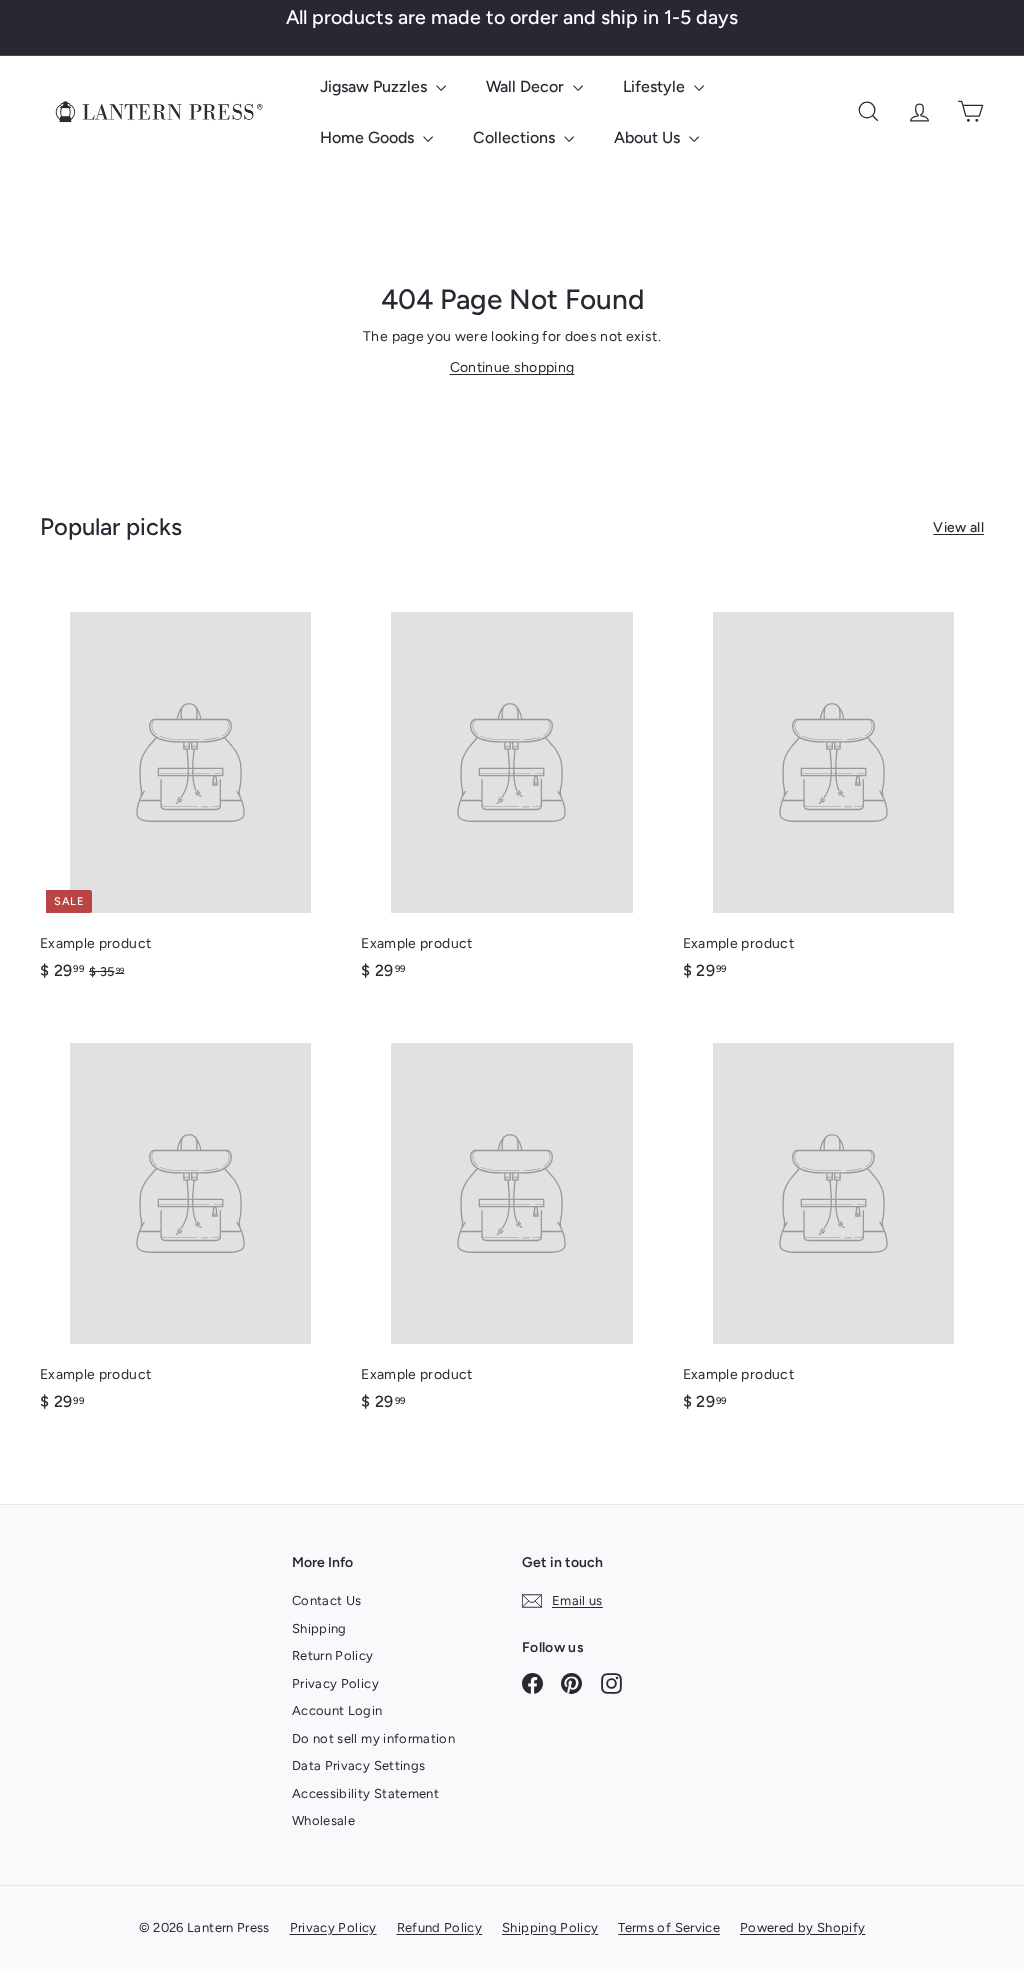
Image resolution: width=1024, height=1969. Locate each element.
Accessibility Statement (365, 1793)
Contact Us (327, 1600)
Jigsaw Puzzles (375, 86)
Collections (516, 137)
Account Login (337, 1710)
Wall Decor (527, 86)
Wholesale (323, 1820)
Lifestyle (656, 86)
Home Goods (369, 137)
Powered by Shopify (802, 1927)
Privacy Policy (335, 1683)
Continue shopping (512, 367)
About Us (649, 137)
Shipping (319, 1628)
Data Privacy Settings (358, 1765)
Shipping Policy (550, 1927)
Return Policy (333, 1655)
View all (958, 527)
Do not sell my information (373, 1738)
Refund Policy (440, 1927)
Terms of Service (669, 1927)
